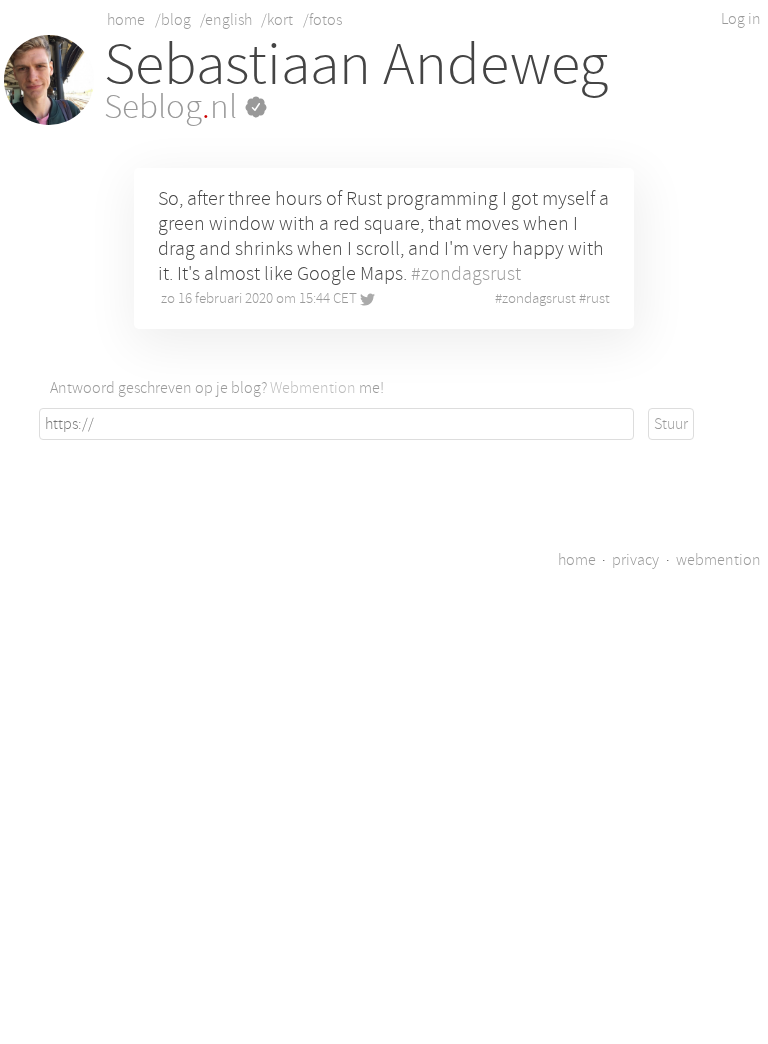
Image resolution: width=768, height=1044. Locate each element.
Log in (741, 19)
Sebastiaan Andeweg (356, 64)
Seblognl (174, 107)
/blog (173, 20)
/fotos (322, 20)
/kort (277, 20)
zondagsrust (539, 298)
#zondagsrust (466, 273)
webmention (718, 560)
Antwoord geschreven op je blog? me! (217, 388)
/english (226, 20)
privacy (635, 560)
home (126, 20)
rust (598, 298)
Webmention (313, 388)
